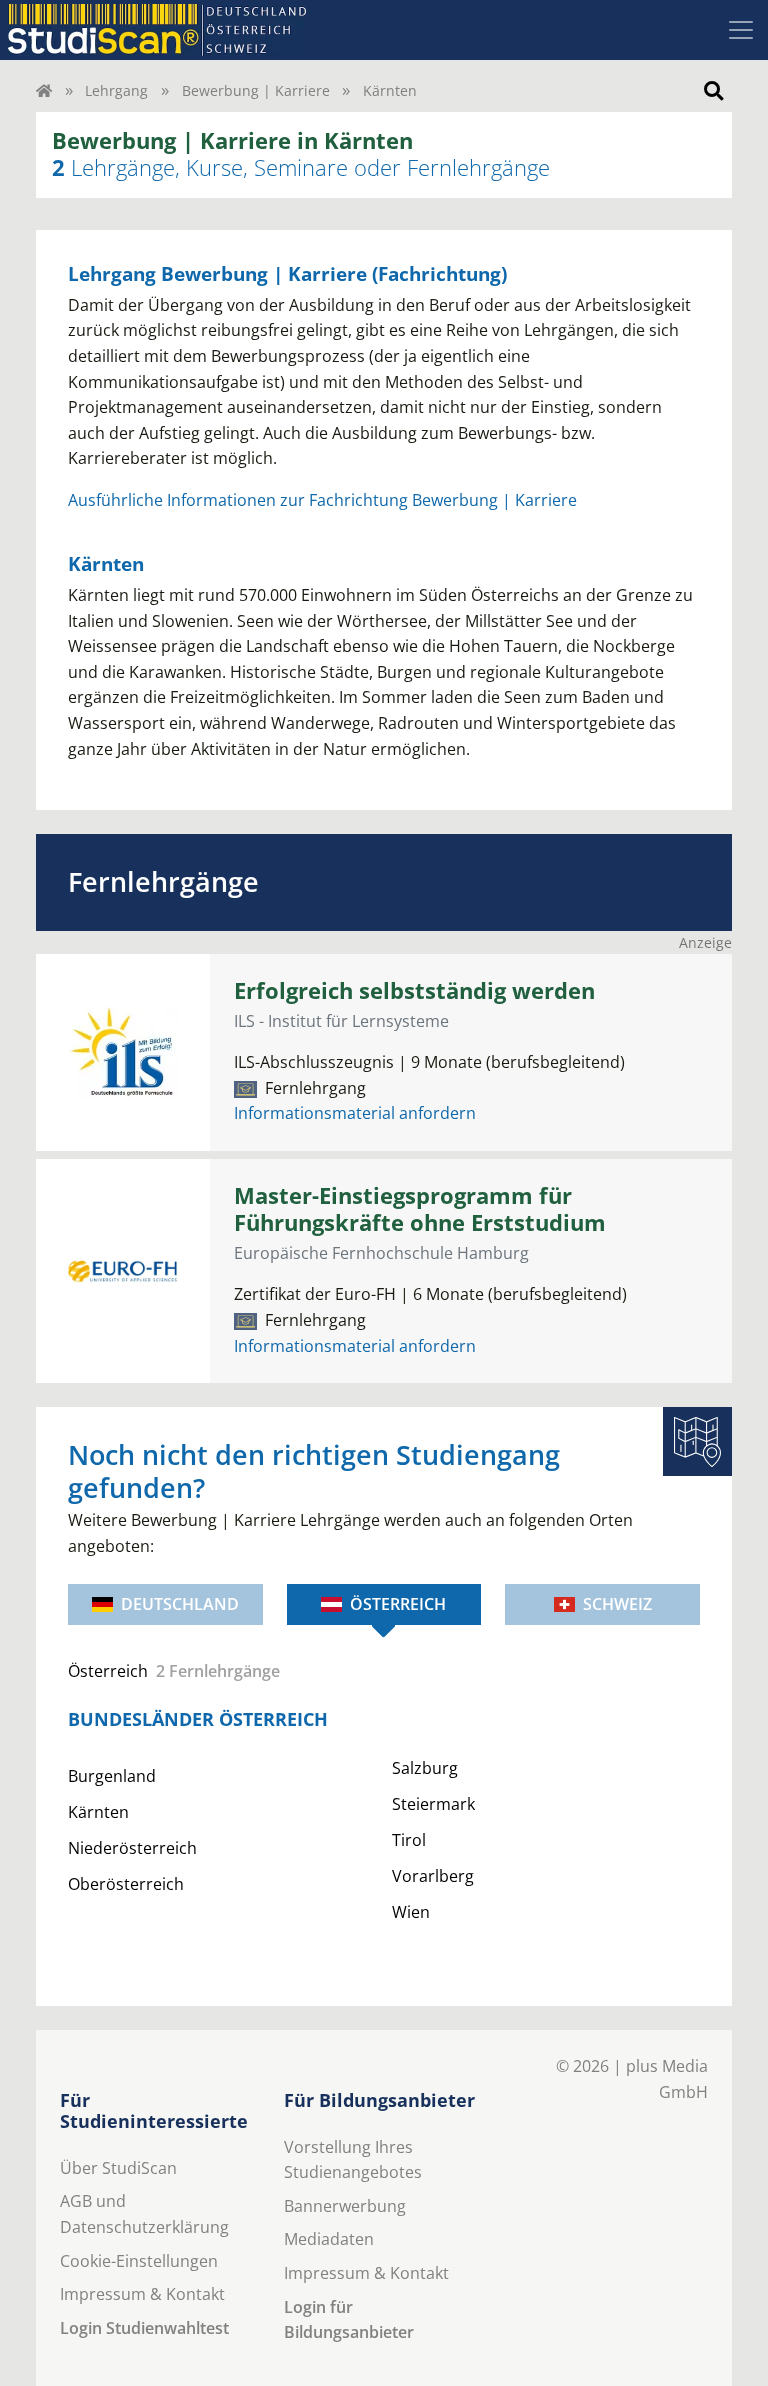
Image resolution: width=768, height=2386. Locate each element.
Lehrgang (116, 90)
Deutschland (180, 1604)
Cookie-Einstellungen (139, 2261)
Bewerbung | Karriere (256, 90)
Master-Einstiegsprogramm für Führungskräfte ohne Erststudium (420, 1209)
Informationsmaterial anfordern (355, 1113)
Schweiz (617, 1604)
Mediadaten (329, 2239)
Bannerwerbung (345, 2206)
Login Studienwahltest (144, 2328)
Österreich (398, 1604)
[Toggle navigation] (741, 30)
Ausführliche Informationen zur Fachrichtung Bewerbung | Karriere (322, 500)
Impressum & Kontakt (142, 2294)
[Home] (44, 90)
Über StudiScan (118, 2168)
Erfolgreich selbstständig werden (414, 990)
